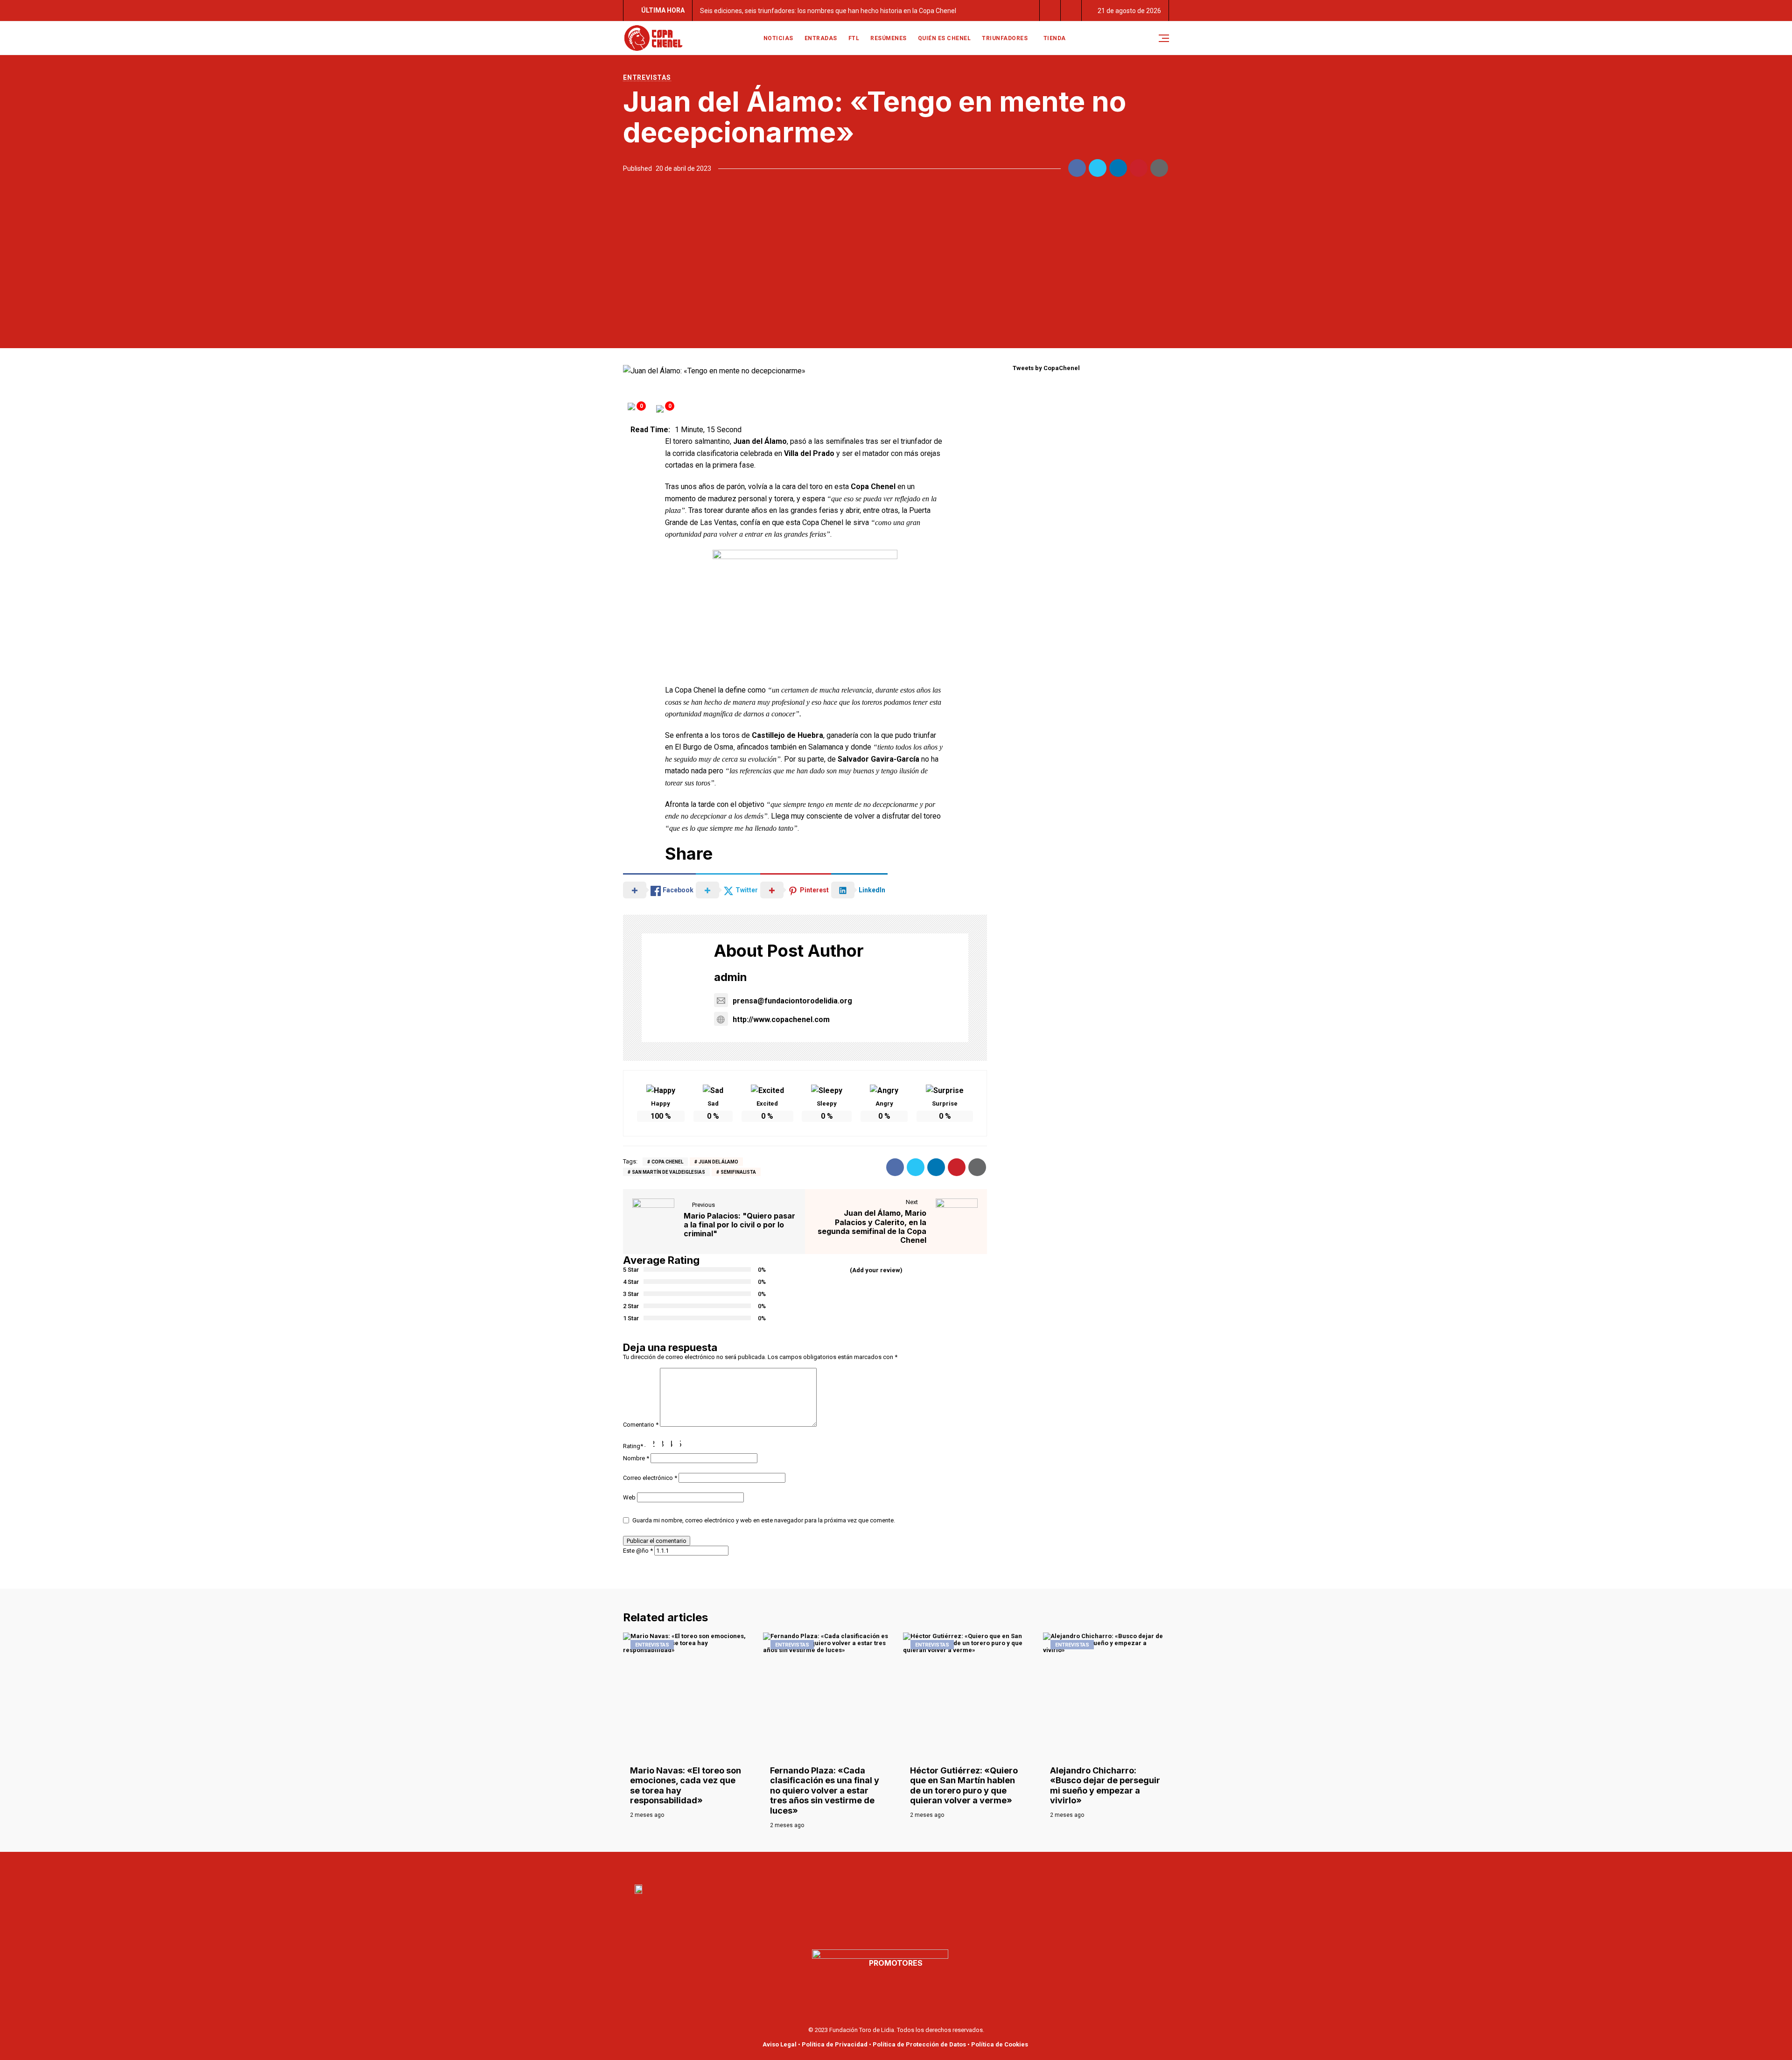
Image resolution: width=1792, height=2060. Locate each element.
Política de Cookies (1000, 2044)
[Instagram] (927, 1866)
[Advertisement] (896, 259)
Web (629, 1497)
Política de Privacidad (835, 2044)
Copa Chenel (667, 1162)
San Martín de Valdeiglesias (668, 1172)
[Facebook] (865, 1866)
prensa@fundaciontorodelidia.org (792, 1001)
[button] (1050, 11)
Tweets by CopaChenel (1046, 368)
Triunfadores (1005, 38)
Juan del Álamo (718, 1162)
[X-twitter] (906, 1866)
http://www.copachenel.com (781, 1019)
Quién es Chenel (945, 38)
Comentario (641, 1425)
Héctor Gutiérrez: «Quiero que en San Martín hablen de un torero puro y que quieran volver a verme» (964, 1786)
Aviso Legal (780, 2044)
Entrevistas (647, 77)
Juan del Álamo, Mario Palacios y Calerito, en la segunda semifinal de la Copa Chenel (872, 1226)
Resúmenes (889, 38)
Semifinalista (738, 1172)
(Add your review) (876, 1270)
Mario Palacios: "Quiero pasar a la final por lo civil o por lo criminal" (739, 1225)
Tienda (1055, 38)
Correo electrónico (650, 1478)
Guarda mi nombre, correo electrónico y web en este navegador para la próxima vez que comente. (764, 1520)
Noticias (778, 38)
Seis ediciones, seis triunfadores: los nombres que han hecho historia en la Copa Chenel (828, 11)
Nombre (636, 1458)
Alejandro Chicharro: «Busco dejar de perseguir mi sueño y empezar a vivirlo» (1105, 1786)
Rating (633, 1446)
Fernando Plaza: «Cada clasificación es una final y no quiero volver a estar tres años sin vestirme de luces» (825, 1790)
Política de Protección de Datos (919, 2044)
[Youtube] (886, 1866)
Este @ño (638, 1551)
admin (731, 977)
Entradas (821, 38)
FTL (854, 38)
